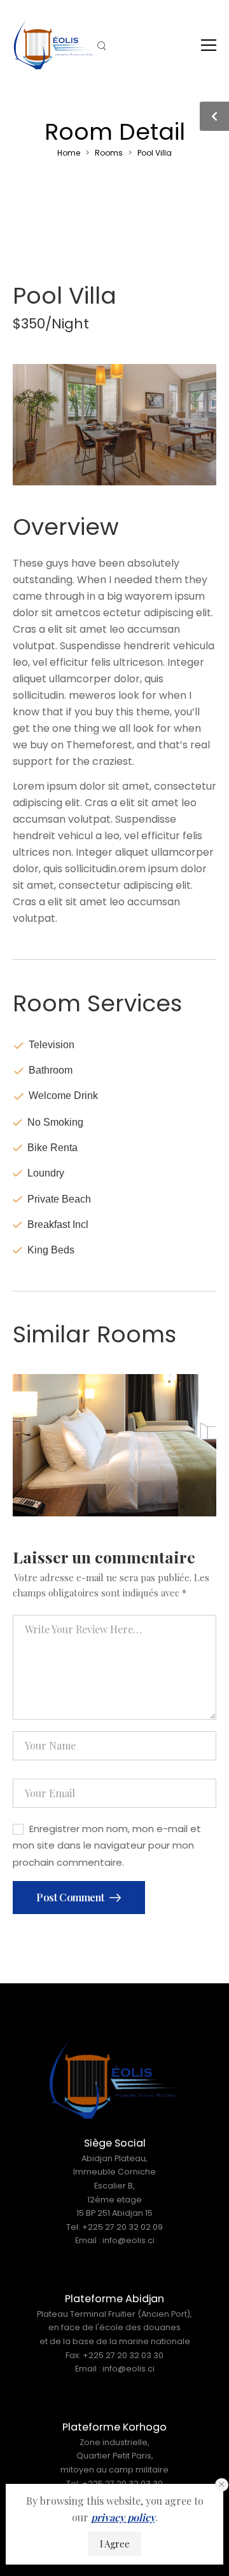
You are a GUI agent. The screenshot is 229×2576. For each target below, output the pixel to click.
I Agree (114, 2544)
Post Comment (71, 1897)
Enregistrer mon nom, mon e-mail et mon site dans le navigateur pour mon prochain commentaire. (107, 1845)
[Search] (103, 45)
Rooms (109, 153)
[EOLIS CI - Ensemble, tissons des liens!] (55, 44)
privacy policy (123, 2517)
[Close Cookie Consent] (222, 2485)
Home (69, 153)
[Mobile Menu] (209, 45)
